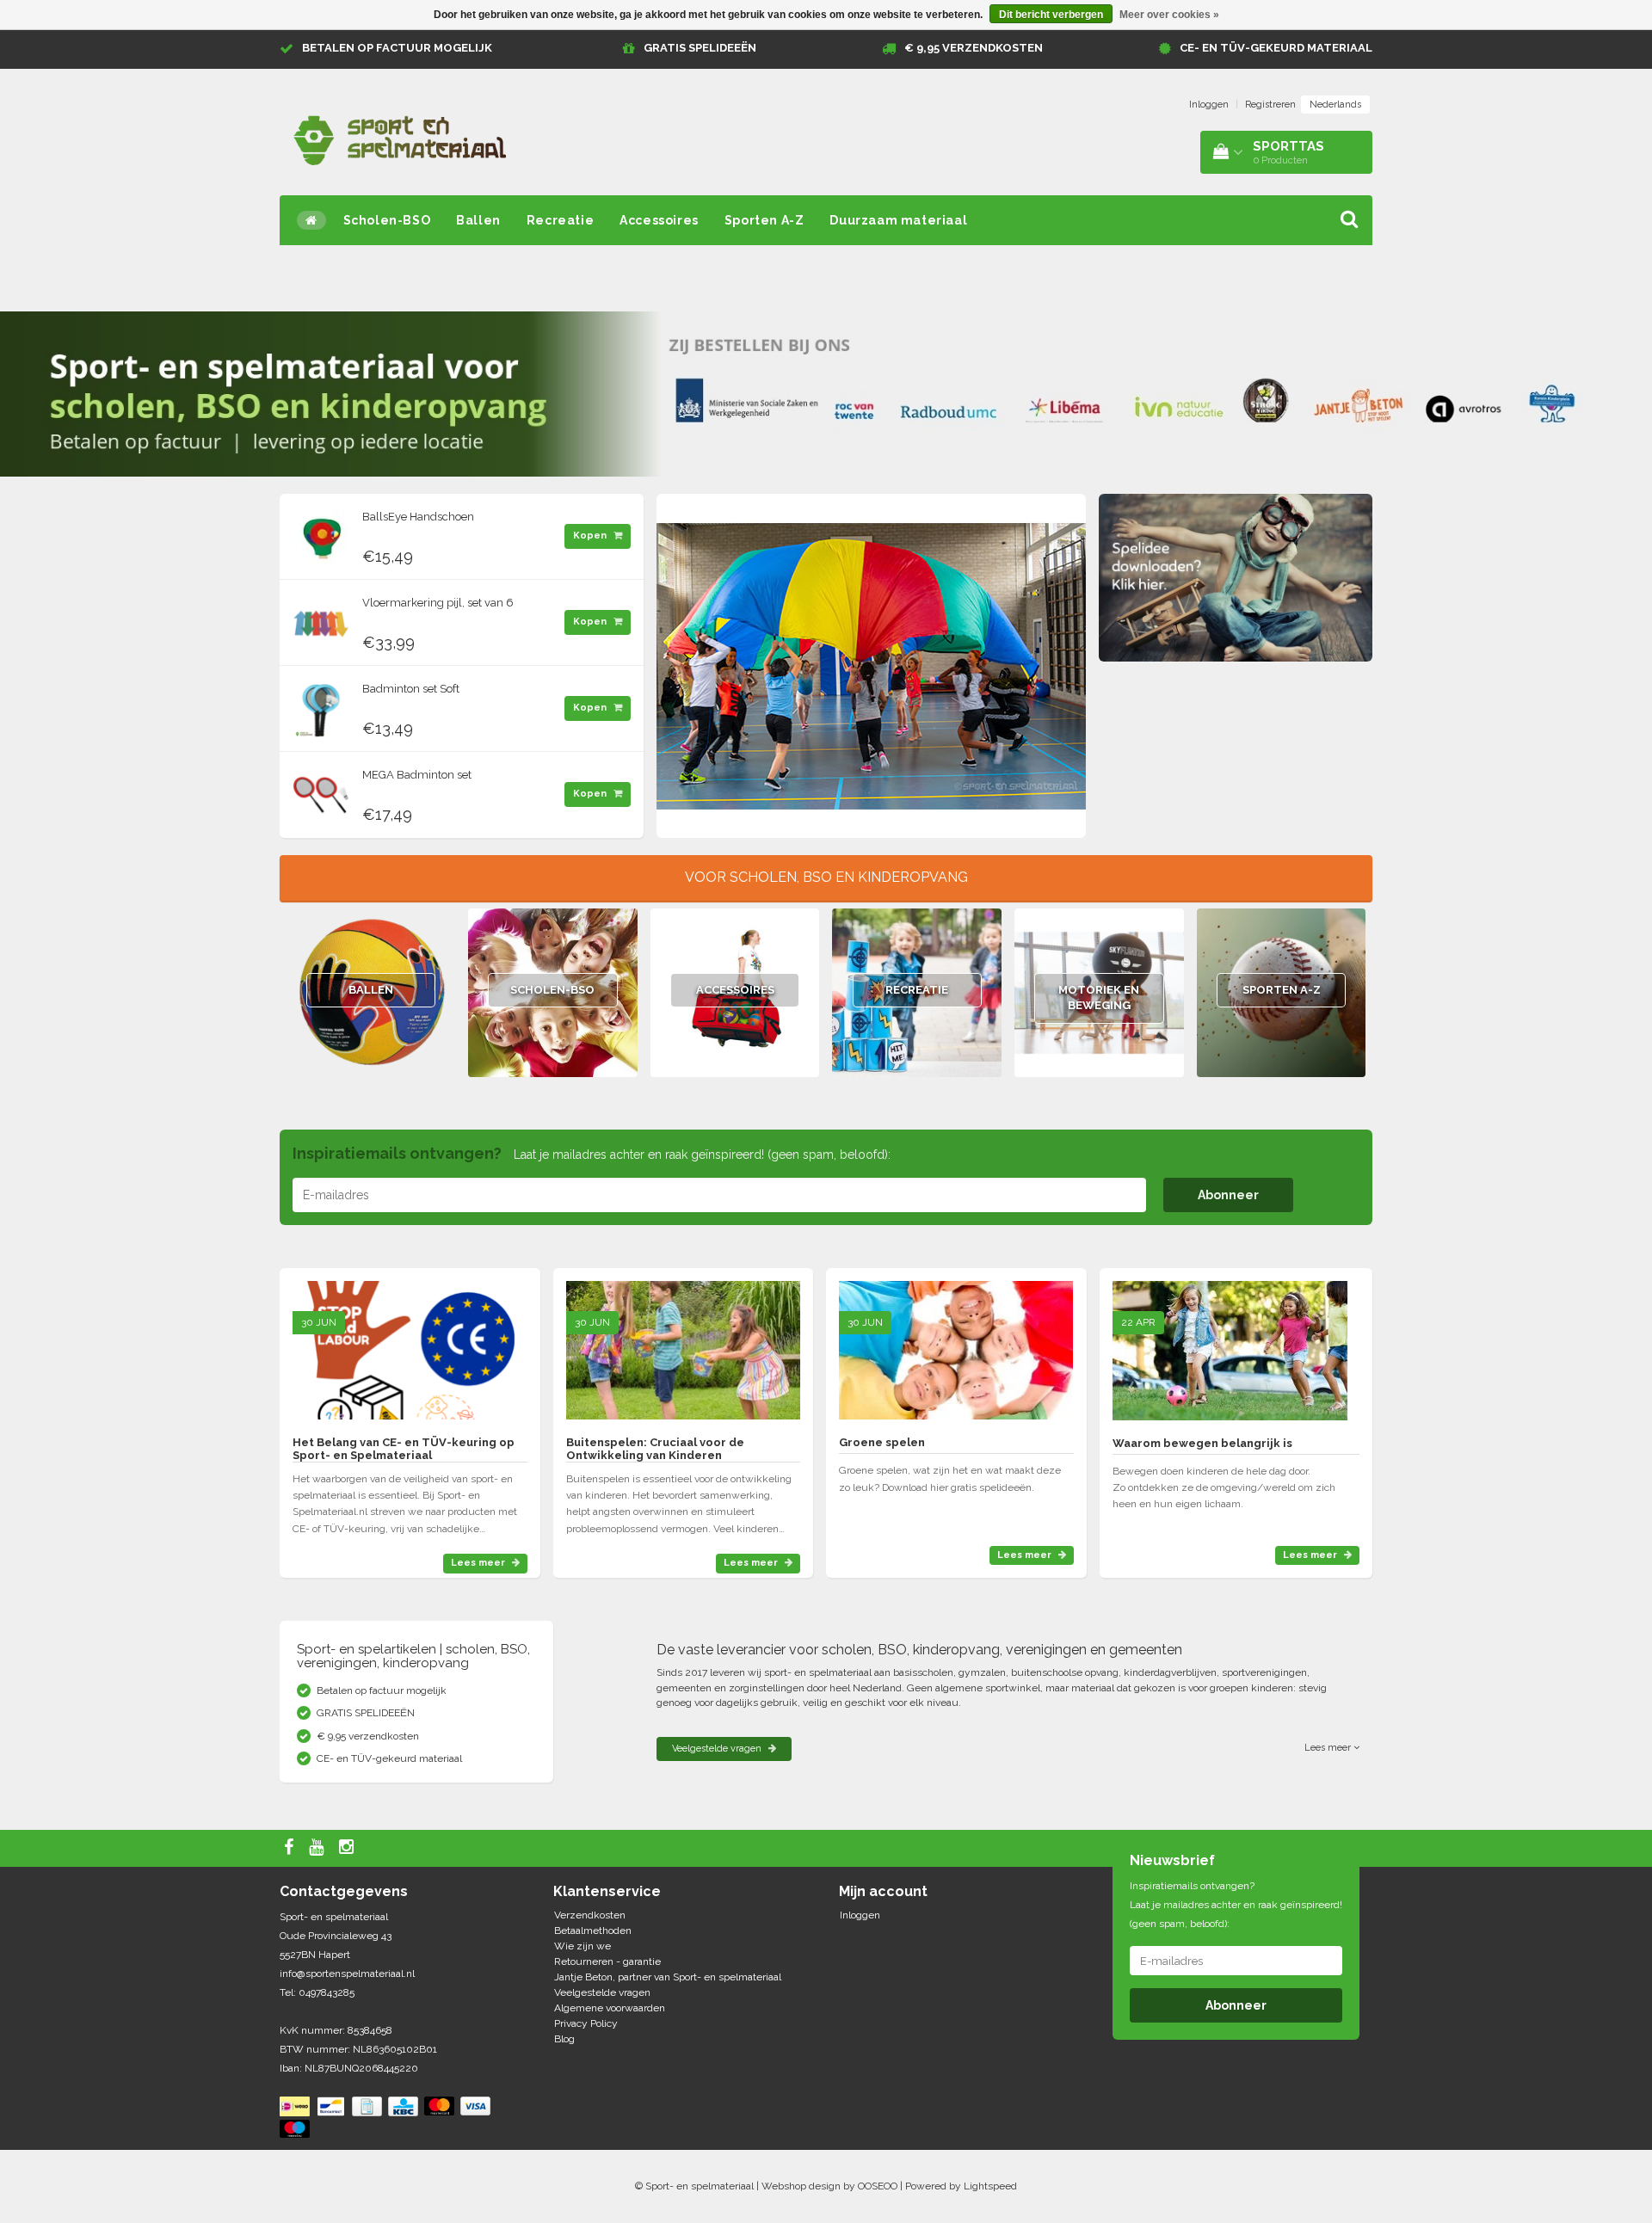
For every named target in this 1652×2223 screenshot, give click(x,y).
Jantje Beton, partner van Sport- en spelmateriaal (668, 1977)
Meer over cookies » (1169, 15)
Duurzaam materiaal (898, 220)
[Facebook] (291, 1848)
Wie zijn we (583, 1946)
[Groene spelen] (956, 1343)
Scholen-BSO (387, 220)
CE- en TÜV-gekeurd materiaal (1276, 48)
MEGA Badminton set (417, 775)
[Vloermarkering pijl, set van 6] (321, 619)
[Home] (311, 220)
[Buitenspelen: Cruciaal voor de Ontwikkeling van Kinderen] (683, 1343)
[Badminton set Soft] (321, 705)
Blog (564, 2039)
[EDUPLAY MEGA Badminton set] (321, 791)
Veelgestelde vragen (718, 1749)
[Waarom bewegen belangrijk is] (1230, 1343)
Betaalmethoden (593, 1931)
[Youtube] (318, 1848)
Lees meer (479, 1563)
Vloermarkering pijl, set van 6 (438, 603)
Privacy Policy (586, 2023)
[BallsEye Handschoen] (321, 533)
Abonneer (1228, 1195)
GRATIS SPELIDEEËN (700, 48)
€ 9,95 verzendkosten (974, 48)
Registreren (1270, 105)
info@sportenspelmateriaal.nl (347, 1974)
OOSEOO (878, 2186)
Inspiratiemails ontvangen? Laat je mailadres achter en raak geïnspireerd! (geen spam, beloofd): (1236, 1905)
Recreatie (560, 220)
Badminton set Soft (411, 689)
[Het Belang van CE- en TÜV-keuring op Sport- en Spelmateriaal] (410, 1343)
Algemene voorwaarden (610, 2008)
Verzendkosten (590, 1915)
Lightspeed (990, 2186)
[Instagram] (348, 1848)
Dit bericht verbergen (1051, 15)
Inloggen (1209, 105)
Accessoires (659, 220)
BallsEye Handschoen (418, 517)
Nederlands (1335, 105)
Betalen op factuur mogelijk (397, 48)
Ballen (478, 220)
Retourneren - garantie (607, 1961)
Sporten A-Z (764, 220)
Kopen (591, 536)
